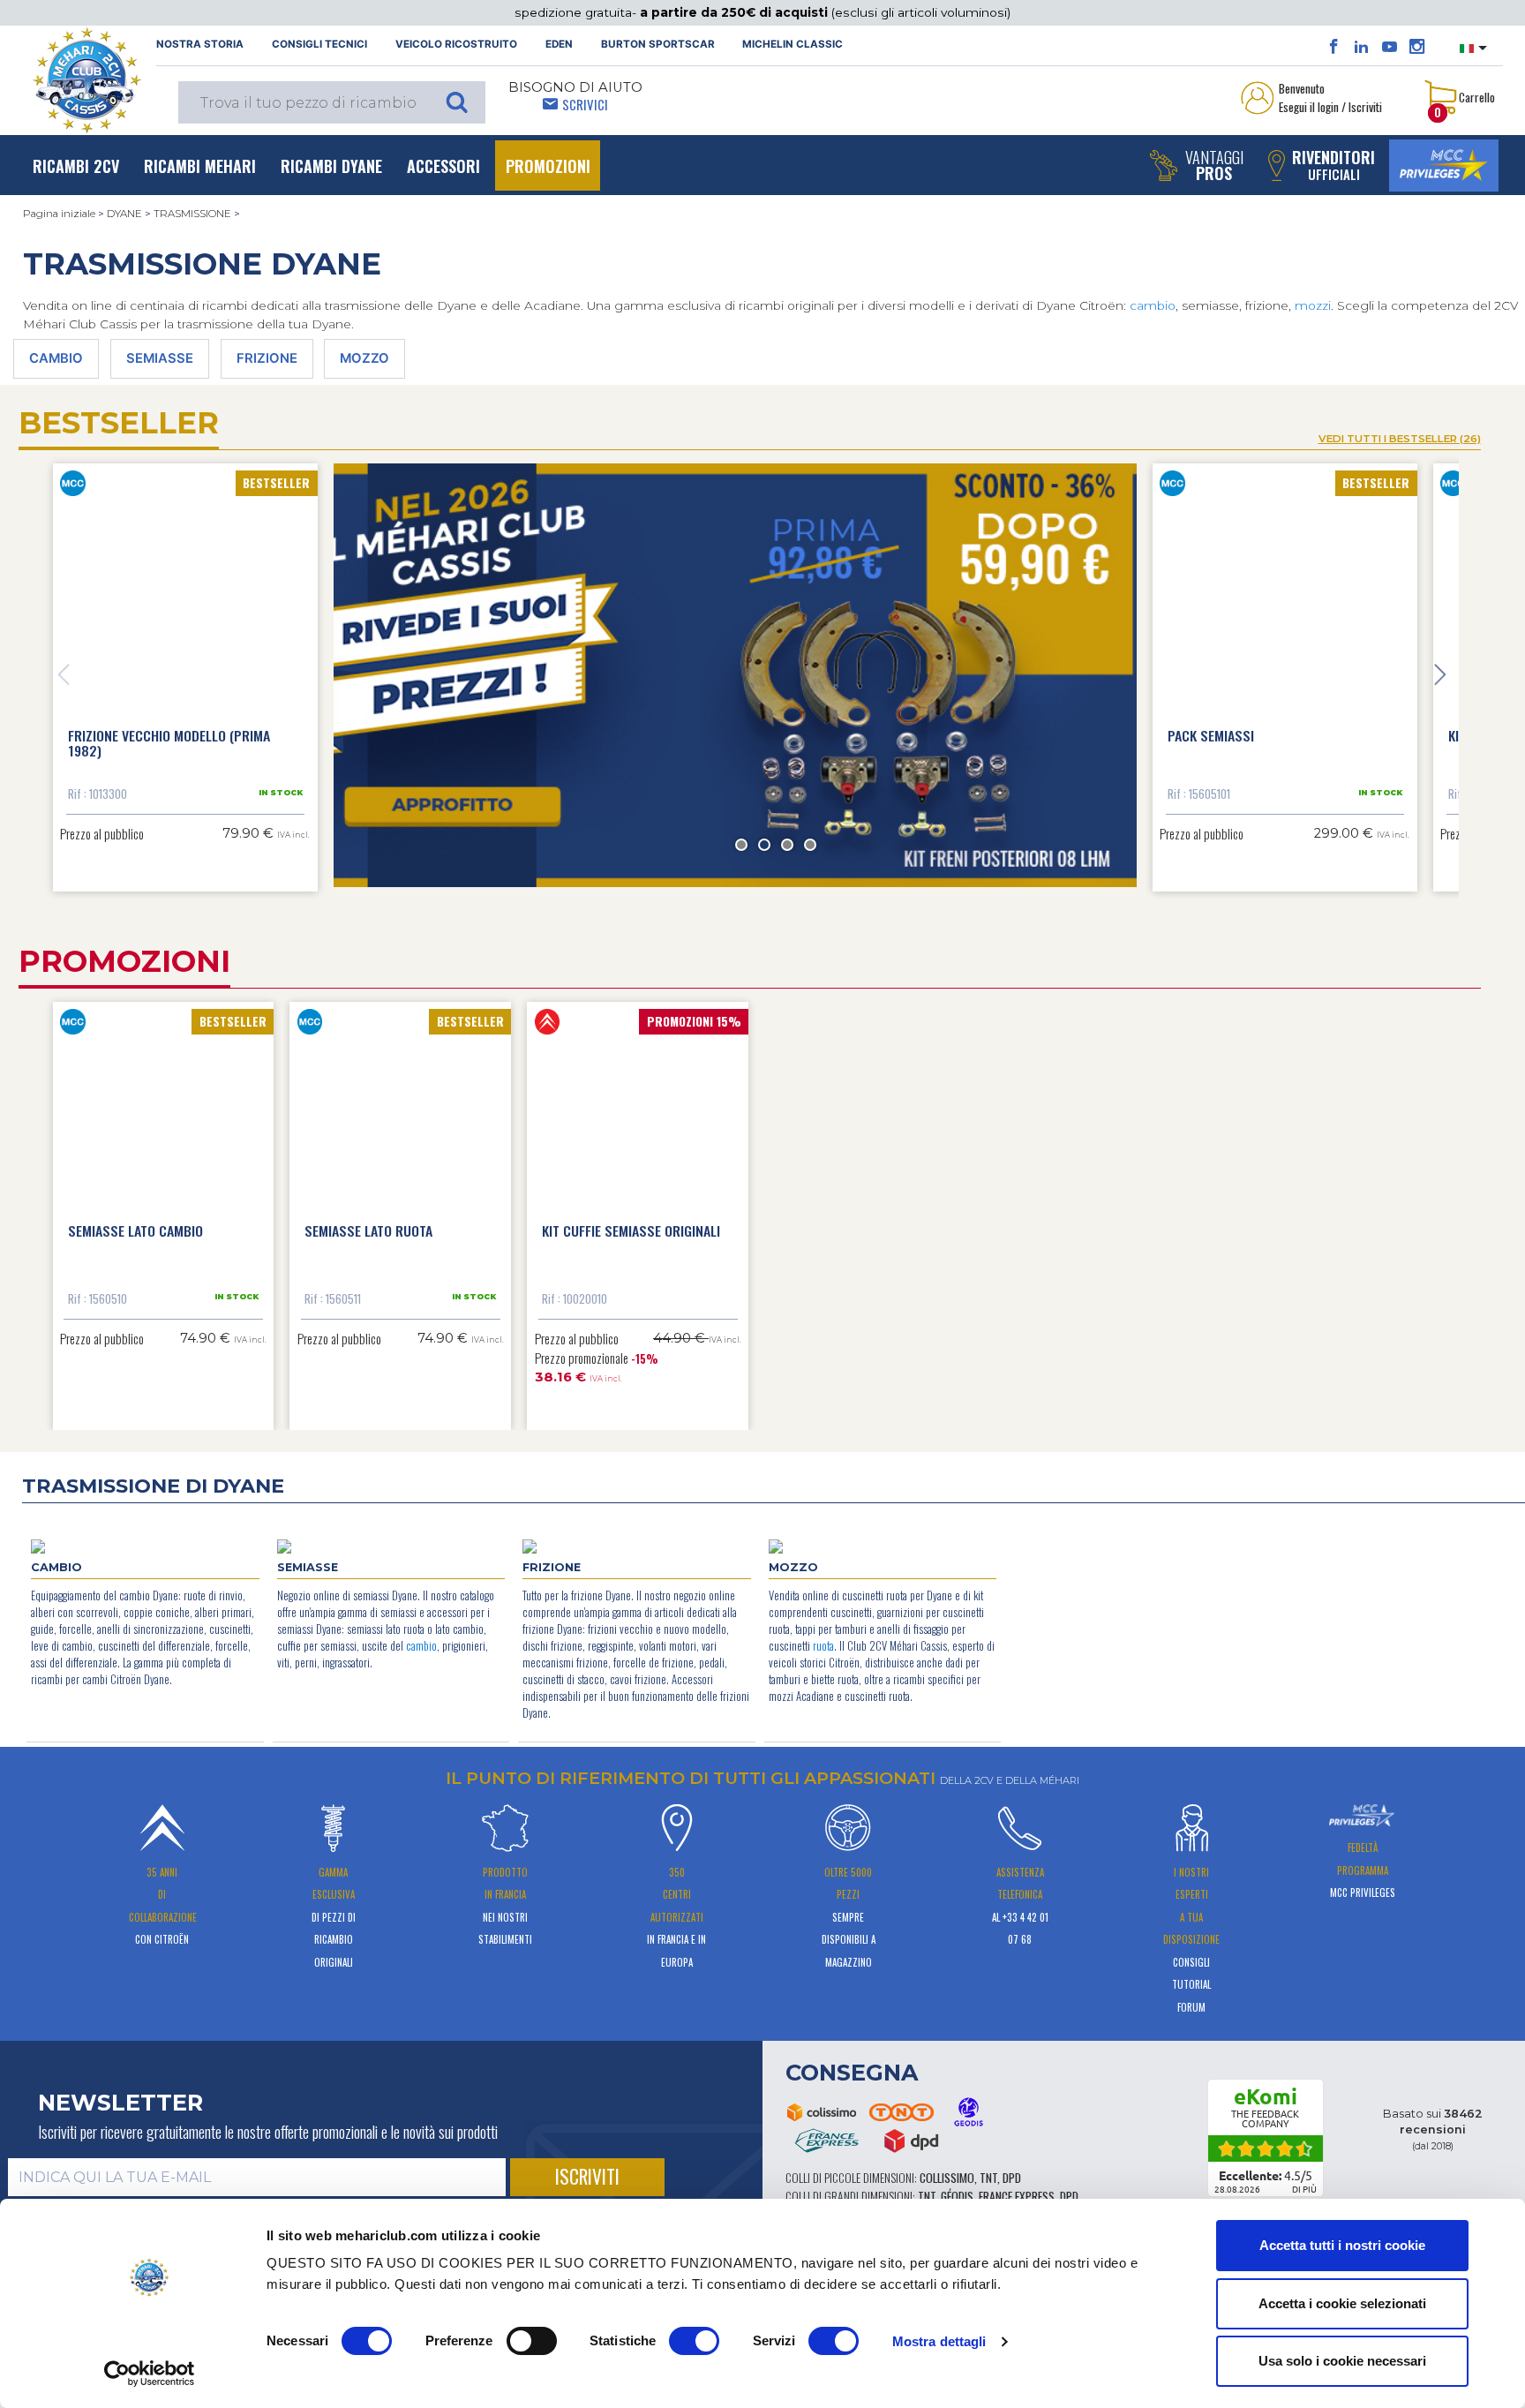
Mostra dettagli (939, 2341)
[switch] (532, 2341)
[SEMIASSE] (284, 1546)
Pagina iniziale (59, 214)
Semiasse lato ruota (368, 1230)
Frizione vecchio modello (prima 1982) (169, 743)
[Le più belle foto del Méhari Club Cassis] (1417, 47)
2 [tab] (764, 845)
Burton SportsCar (658, 44)
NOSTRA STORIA (200, 44)
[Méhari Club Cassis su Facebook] (1334, 47)
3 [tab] (787, 845)
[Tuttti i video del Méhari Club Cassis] (1390, 47)
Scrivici (585, 104)
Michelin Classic (793, 44)
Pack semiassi (1211, 735)
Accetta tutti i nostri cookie (1342, 2245)
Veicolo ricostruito (456, 44)
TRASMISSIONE (192, 214)
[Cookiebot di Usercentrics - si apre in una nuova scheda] (150, 2374)
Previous (64, 675)
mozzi (1313, 305)
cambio (1153, 305)
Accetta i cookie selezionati (1342, 2303)
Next (1440, 675)
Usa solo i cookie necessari (1342, 2361)
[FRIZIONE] (530, 1546)
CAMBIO (56, 358)
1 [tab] (741, 845)
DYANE (124, 214)
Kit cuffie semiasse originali (631, 1230)
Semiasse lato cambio (135, 1230)
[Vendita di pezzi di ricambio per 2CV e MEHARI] (86, 80)
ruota (823, 1646)
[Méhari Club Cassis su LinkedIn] (1361, 47)
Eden (559, 44)
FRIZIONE (267, 358)
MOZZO (364, 358)
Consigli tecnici (319, 44)
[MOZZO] (776, 1546)
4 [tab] (810, 845)
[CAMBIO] (38, 1546)
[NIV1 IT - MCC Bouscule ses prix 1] (735, 676)
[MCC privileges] (1444, 166)
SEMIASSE (160, 358)
